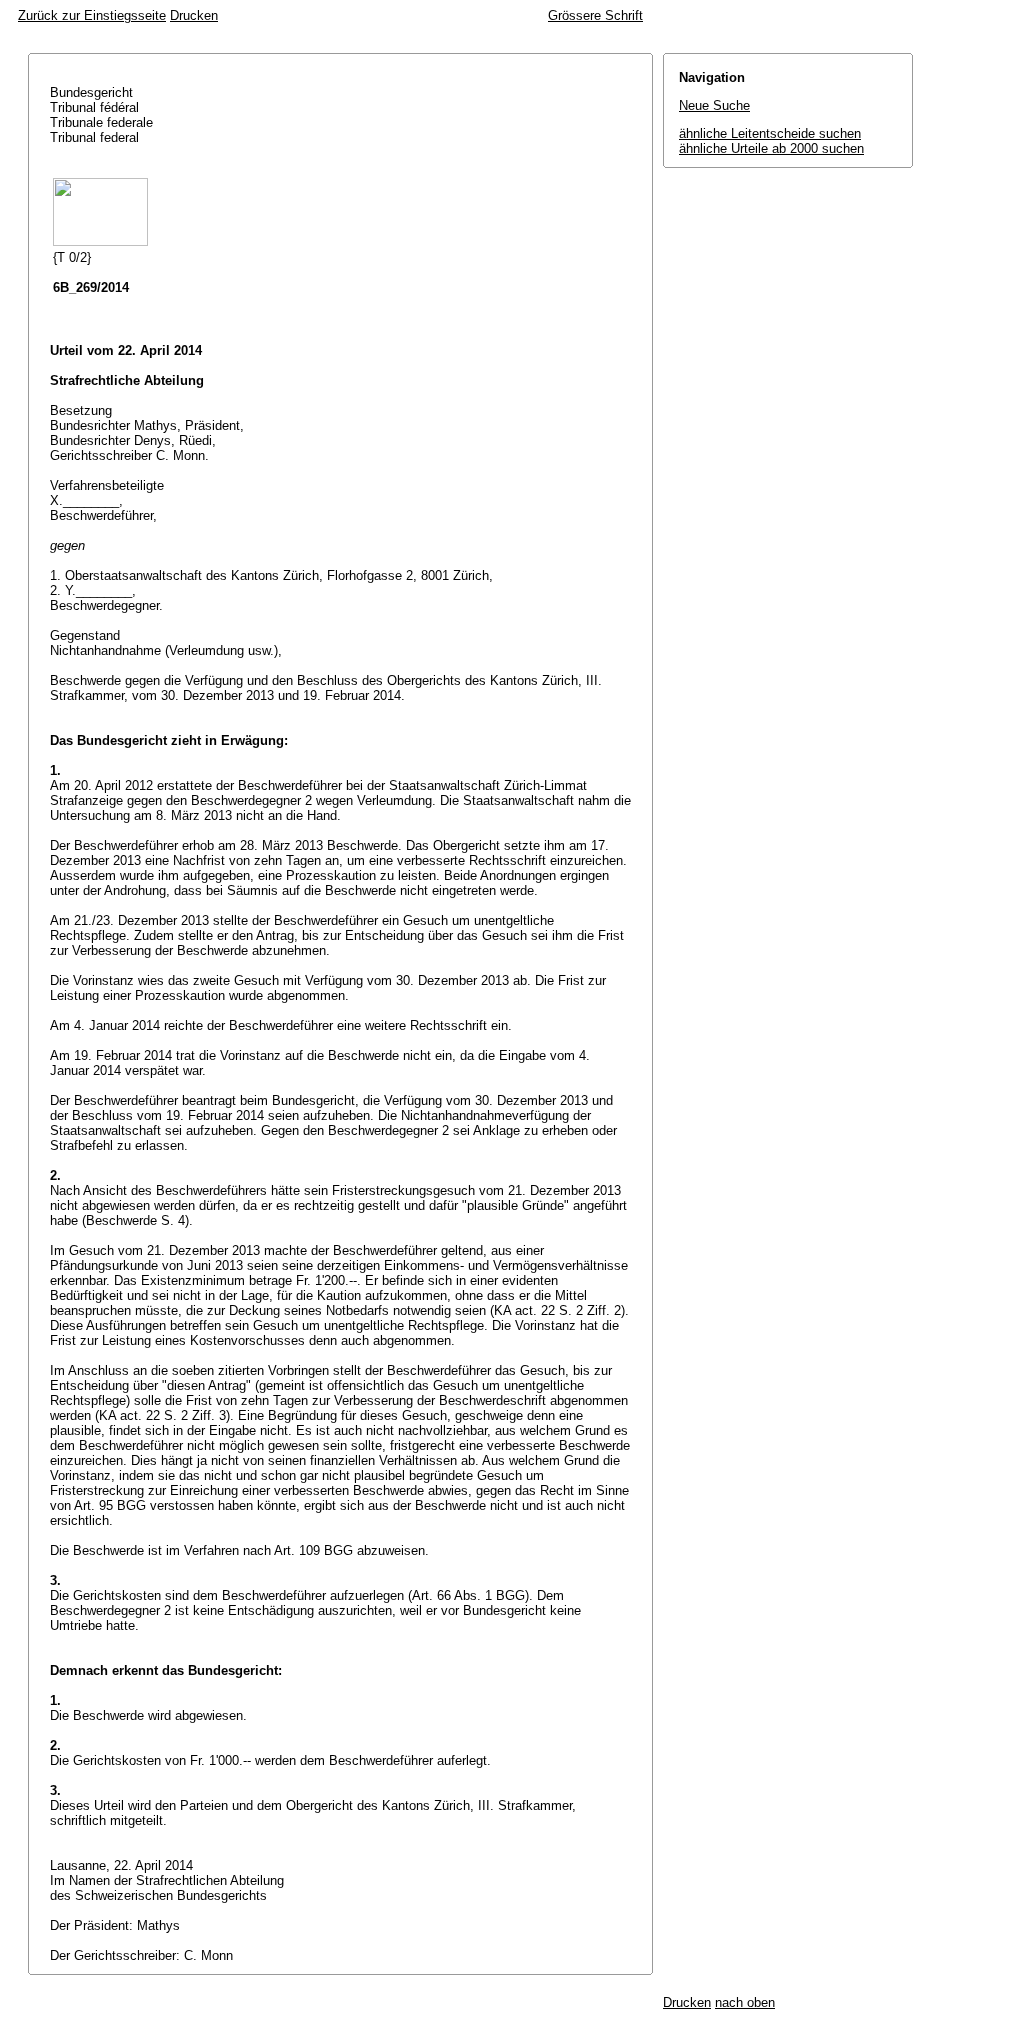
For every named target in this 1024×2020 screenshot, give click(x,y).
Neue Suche (714, 105)
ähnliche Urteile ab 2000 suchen (771, 148)
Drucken (194, 15)
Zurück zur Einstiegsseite (92, 15)
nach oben (745, 2002)
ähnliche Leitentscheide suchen (770, 133)
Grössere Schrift (595, 15)
